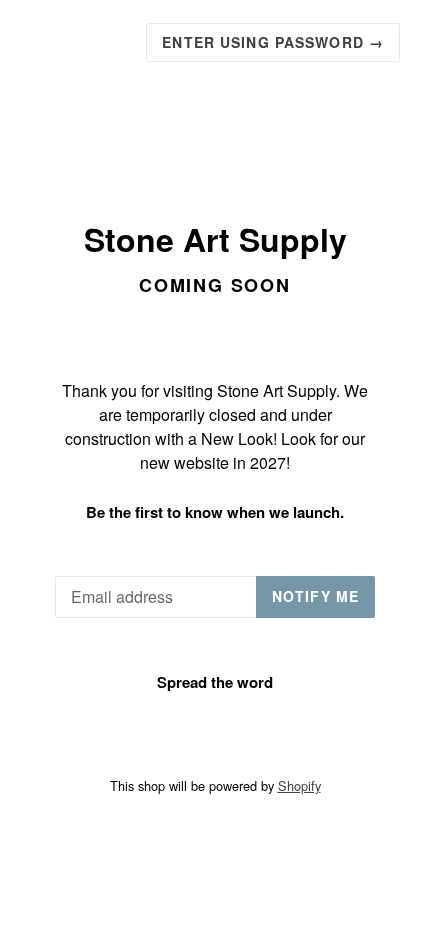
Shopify (299, 785)
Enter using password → (273, 42)
